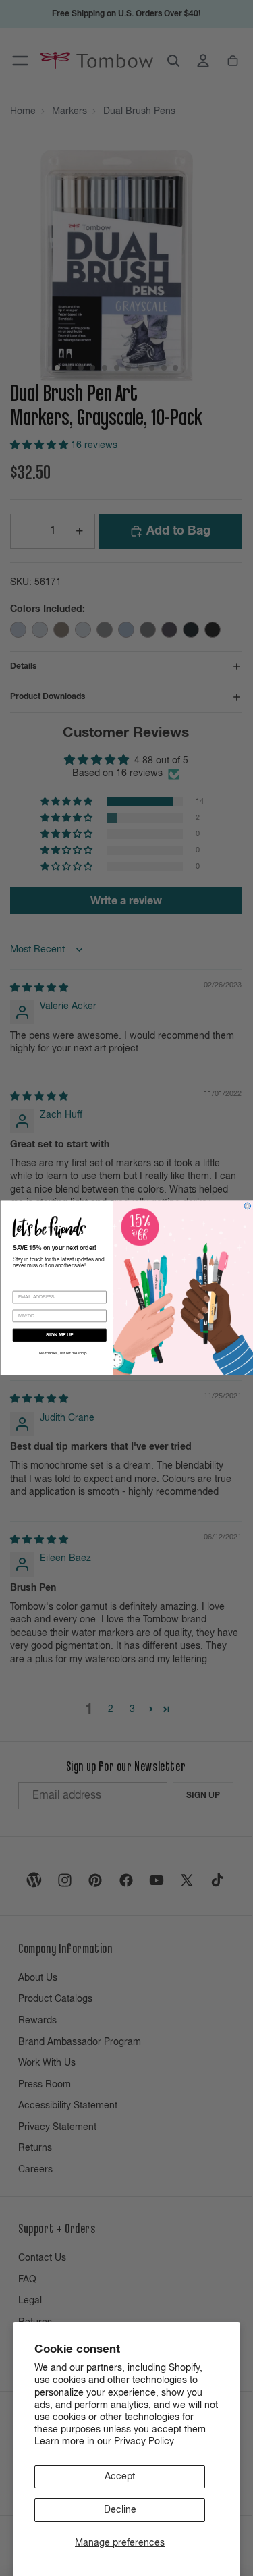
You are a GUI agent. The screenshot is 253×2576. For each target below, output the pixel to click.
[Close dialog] (248, 1206)
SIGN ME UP (59, 1335)
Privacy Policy (144, 2442)
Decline (120, 2510)
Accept (120, 2477)
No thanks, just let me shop (62, 1354)
